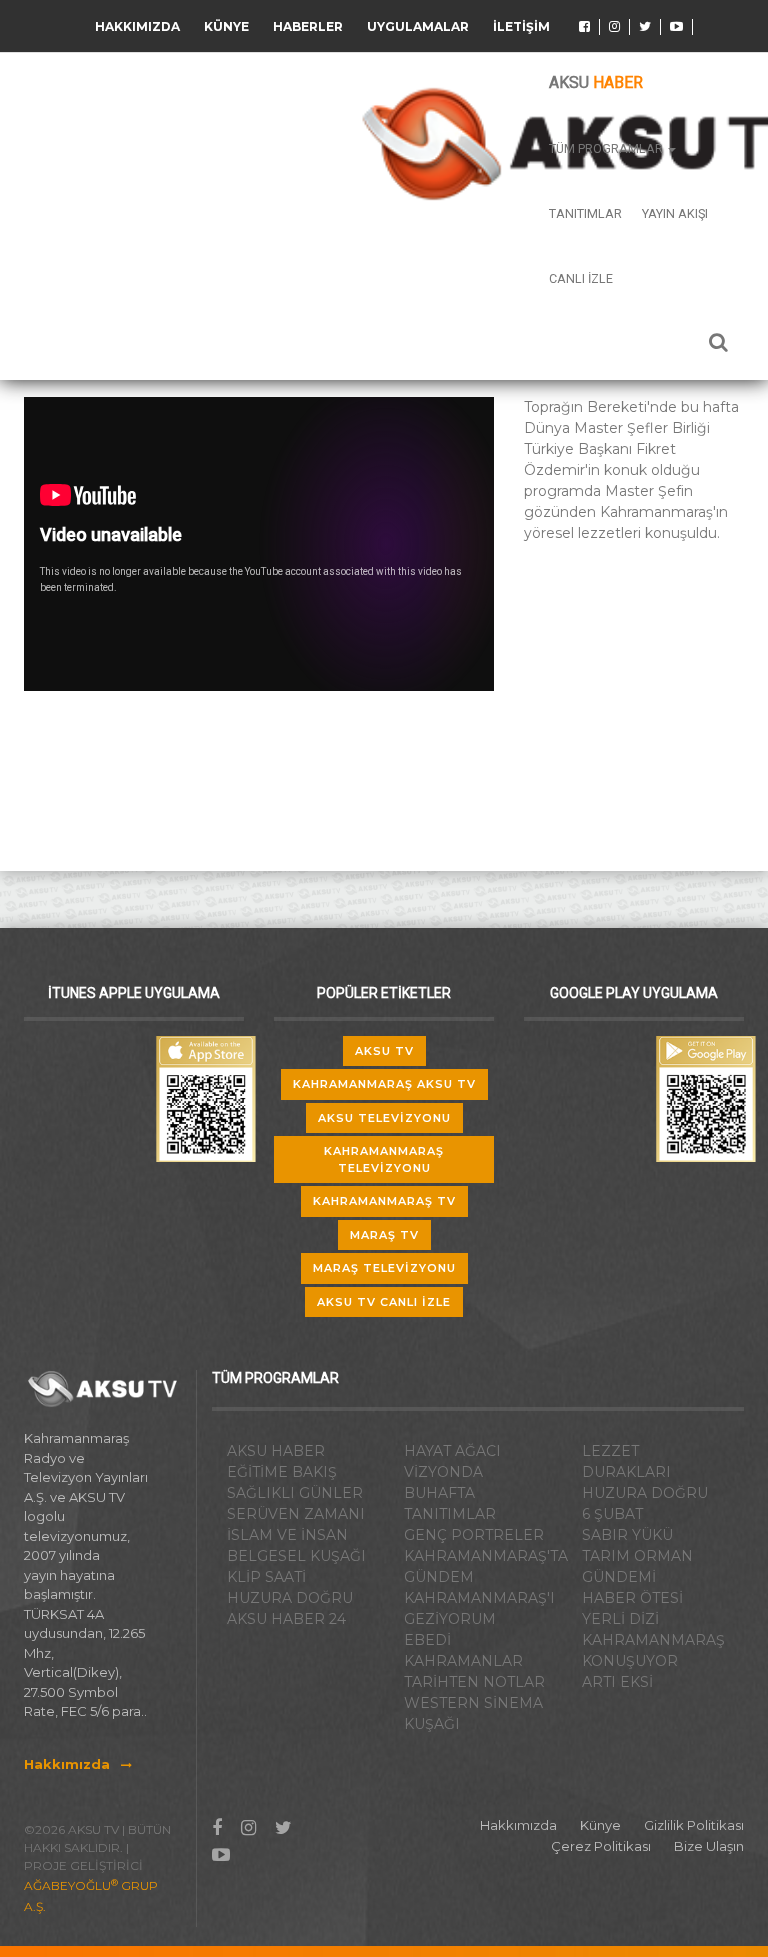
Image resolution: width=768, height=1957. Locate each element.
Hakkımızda (137, 26)
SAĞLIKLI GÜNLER (295, 1493)
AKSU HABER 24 (286, 1619)
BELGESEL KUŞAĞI (296, 1556)
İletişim (521, 26)
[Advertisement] (646, 665)
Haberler (308, 26)
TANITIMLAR (450, 1514)
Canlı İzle (581, 278)
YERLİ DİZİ (620, 1619)
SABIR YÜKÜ (627, 1535)
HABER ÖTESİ (632, 1598)
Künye (226, 26)
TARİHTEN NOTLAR (474, 1682)
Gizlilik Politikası (694, 1825)
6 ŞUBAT (612, 1514)
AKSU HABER (276, 1451)
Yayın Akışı (675, 213)
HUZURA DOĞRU (290, 1598)
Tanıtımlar (585, 213)
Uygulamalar (418, 26)
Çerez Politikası (601, 1846)
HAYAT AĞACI (452, 1451)
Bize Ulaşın (709, 1846)
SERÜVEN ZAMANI (296, 1514)
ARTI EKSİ (617, 1682)
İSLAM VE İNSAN (287, 1535)
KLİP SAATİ (266, 1577)
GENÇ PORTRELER (474, 1535)
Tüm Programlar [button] (607, 148)
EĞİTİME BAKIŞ (282, 1472)
